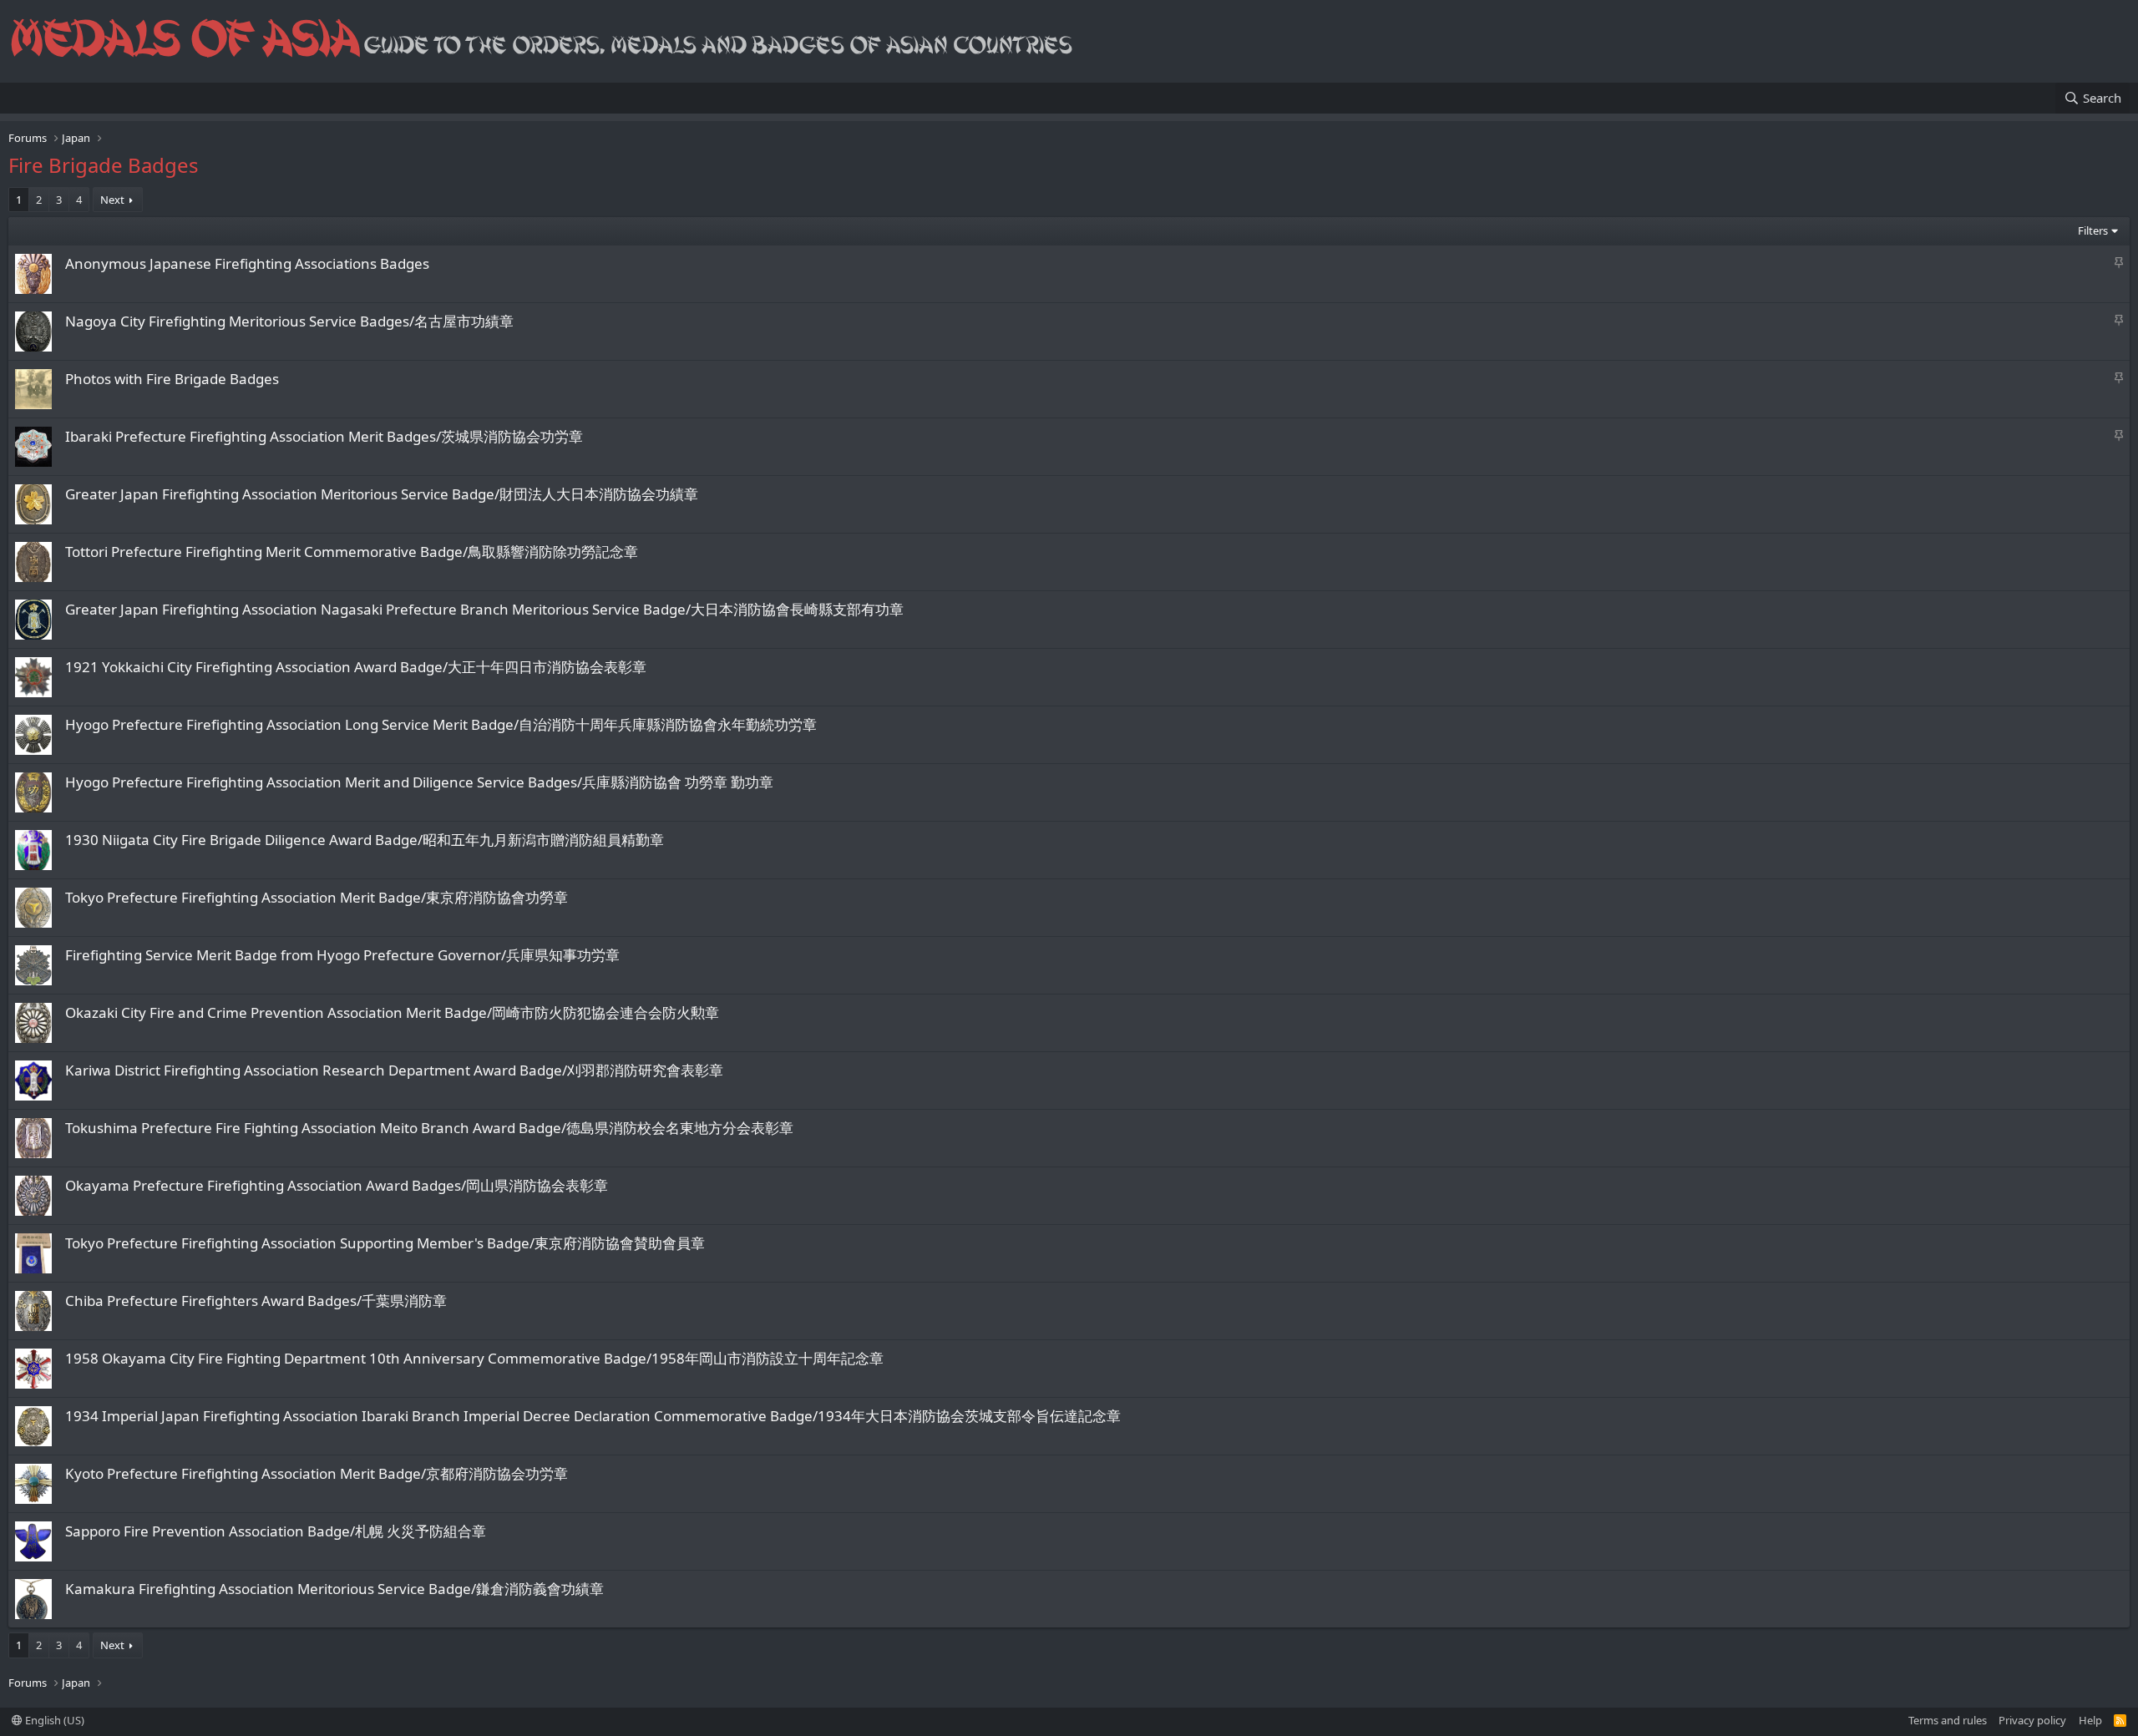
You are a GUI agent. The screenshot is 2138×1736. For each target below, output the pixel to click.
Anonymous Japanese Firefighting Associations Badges (247, 263)
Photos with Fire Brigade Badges (172, 379)
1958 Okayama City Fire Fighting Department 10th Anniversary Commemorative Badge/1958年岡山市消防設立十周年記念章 (474, 1358)
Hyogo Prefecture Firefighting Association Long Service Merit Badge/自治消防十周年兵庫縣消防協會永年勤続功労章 (441, 724)
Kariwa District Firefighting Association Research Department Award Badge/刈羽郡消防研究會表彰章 (394, 1070)
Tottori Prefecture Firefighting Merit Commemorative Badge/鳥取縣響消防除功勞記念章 (352, 552)
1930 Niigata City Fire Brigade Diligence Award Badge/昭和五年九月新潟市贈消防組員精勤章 (365, 840)
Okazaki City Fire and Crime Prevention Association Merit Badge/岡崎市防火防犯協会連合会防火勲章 (392, 1012)
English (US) (53, 1720)
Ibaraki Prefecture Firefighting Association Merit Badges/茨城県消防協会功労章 (324, 436)
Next (112, 200)
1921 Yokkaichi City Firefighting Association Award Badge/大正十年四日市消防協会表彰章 (356, 667)
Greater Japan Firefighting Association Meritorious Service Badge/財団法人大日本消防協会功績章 (382, 494)
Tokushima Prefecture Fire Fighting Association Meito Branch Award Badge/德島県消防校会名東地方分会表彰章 (429, 1128)
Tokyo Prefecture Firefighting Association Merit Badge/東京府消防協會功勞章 (317, 897)
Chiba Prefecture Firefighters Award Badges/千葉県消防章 (256, 1301)
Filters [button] (2093, 230)
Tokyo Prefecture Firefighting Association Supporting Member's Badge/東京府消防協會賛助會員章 (385, 1243)
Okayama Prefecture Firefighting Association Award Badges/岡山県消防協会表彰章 (337, 1185)
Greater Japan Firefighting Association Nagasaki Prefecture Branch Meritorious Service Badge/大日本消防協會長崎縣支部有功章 (484, 609)
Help (2090, 1720)
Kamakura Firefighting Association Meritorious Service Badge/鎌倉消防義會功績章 (334, 1589)
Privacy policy (2032, 1720)
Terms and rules (1948, 1720)
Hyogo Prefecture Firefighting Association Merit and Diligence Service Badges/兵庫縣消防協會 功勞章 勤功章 (419, 782)
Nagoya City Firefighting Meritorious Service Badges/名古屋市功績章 (289, 321)
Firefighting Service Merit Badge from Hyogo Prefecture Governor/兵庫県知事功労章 (342, 955)
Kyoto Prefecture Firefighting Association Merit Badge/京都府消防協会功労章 (317, 1473)
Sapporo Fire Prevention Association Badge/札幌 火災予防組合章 (276, 1531)
